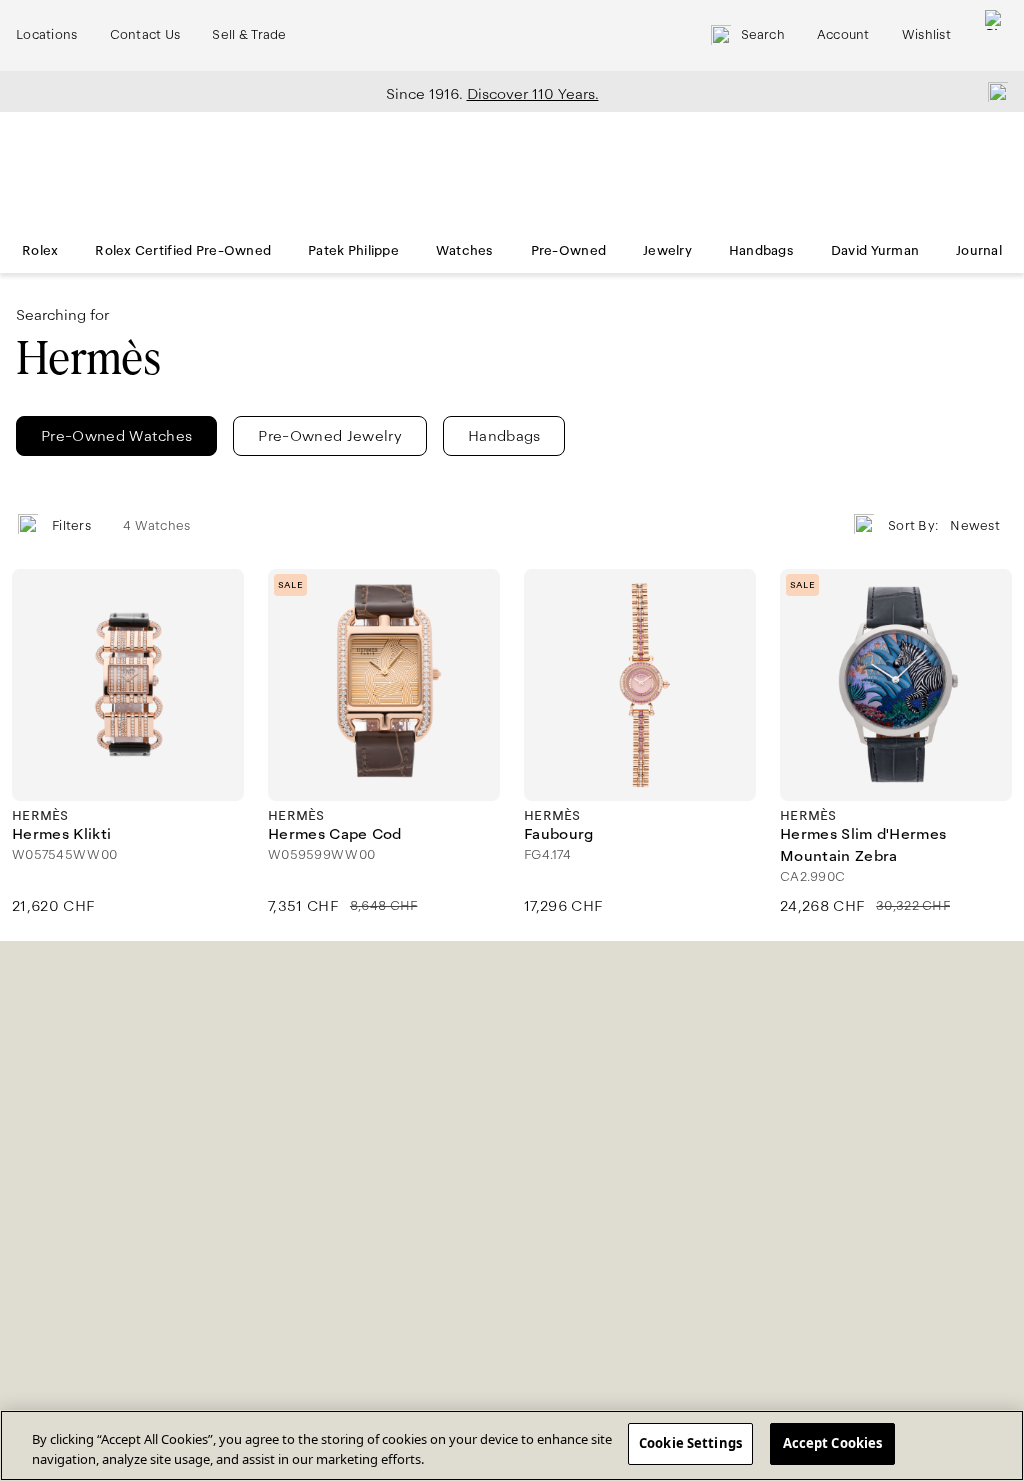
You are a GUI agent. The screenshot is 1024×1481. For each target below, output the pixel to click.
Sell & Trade (249, 35)
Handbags (761, 251)
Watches (465, 251)
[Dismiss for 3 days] (992, 91)
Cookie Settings (690, 1443)
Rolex (40, 251)
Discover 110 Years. (533, 94)
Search (763, 35)
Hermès (88, 358)
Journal (979, 251)
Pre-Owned (569, 251)
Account (843, 35)
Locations (47, 35)
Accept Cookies (833, 1443)
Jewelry (667, 251)
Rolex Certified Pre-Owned (183, 251)
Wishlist (926, 35)
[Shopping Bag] (995, 35)
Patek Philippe (353, 251)
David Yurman (875, 251)
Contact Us (145, 35)
